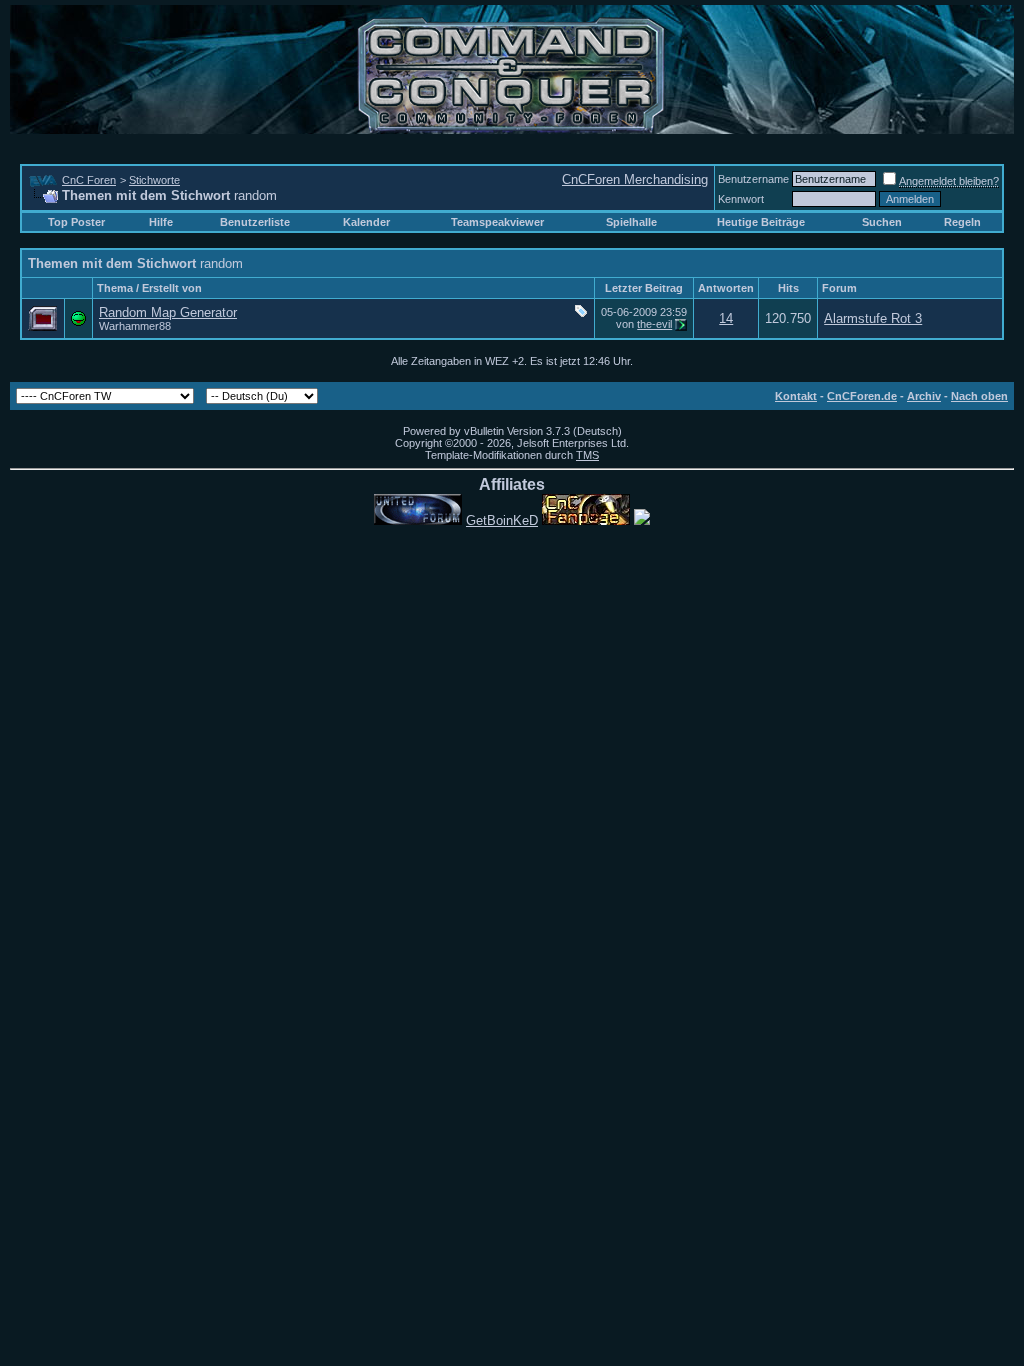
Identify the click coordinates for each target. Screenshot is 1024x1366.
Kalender (366, 222)
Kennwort (741, 199)
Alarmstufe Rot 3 (873, 318)
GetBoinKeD (502, 520)
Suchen (882, 222)
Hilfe (161, 222)
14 (726, 318)
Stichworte (154, 180)
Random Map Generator (168, 312)
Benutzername (753, 179)
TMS (587, 455)
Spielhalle (631, 222)
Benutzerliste (255, 222)
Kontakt (796, 396)
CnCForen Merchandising (635, 179)
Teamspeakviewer (497, 222)
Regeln (962, 222)
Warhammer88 (135, 326)
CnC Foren (89, 180)
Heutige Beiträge (761, 222)
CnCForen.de (862, 396)
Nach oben (979, 396)
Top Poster (76, 222)
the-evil (654, 324)
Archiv (924, 396)
